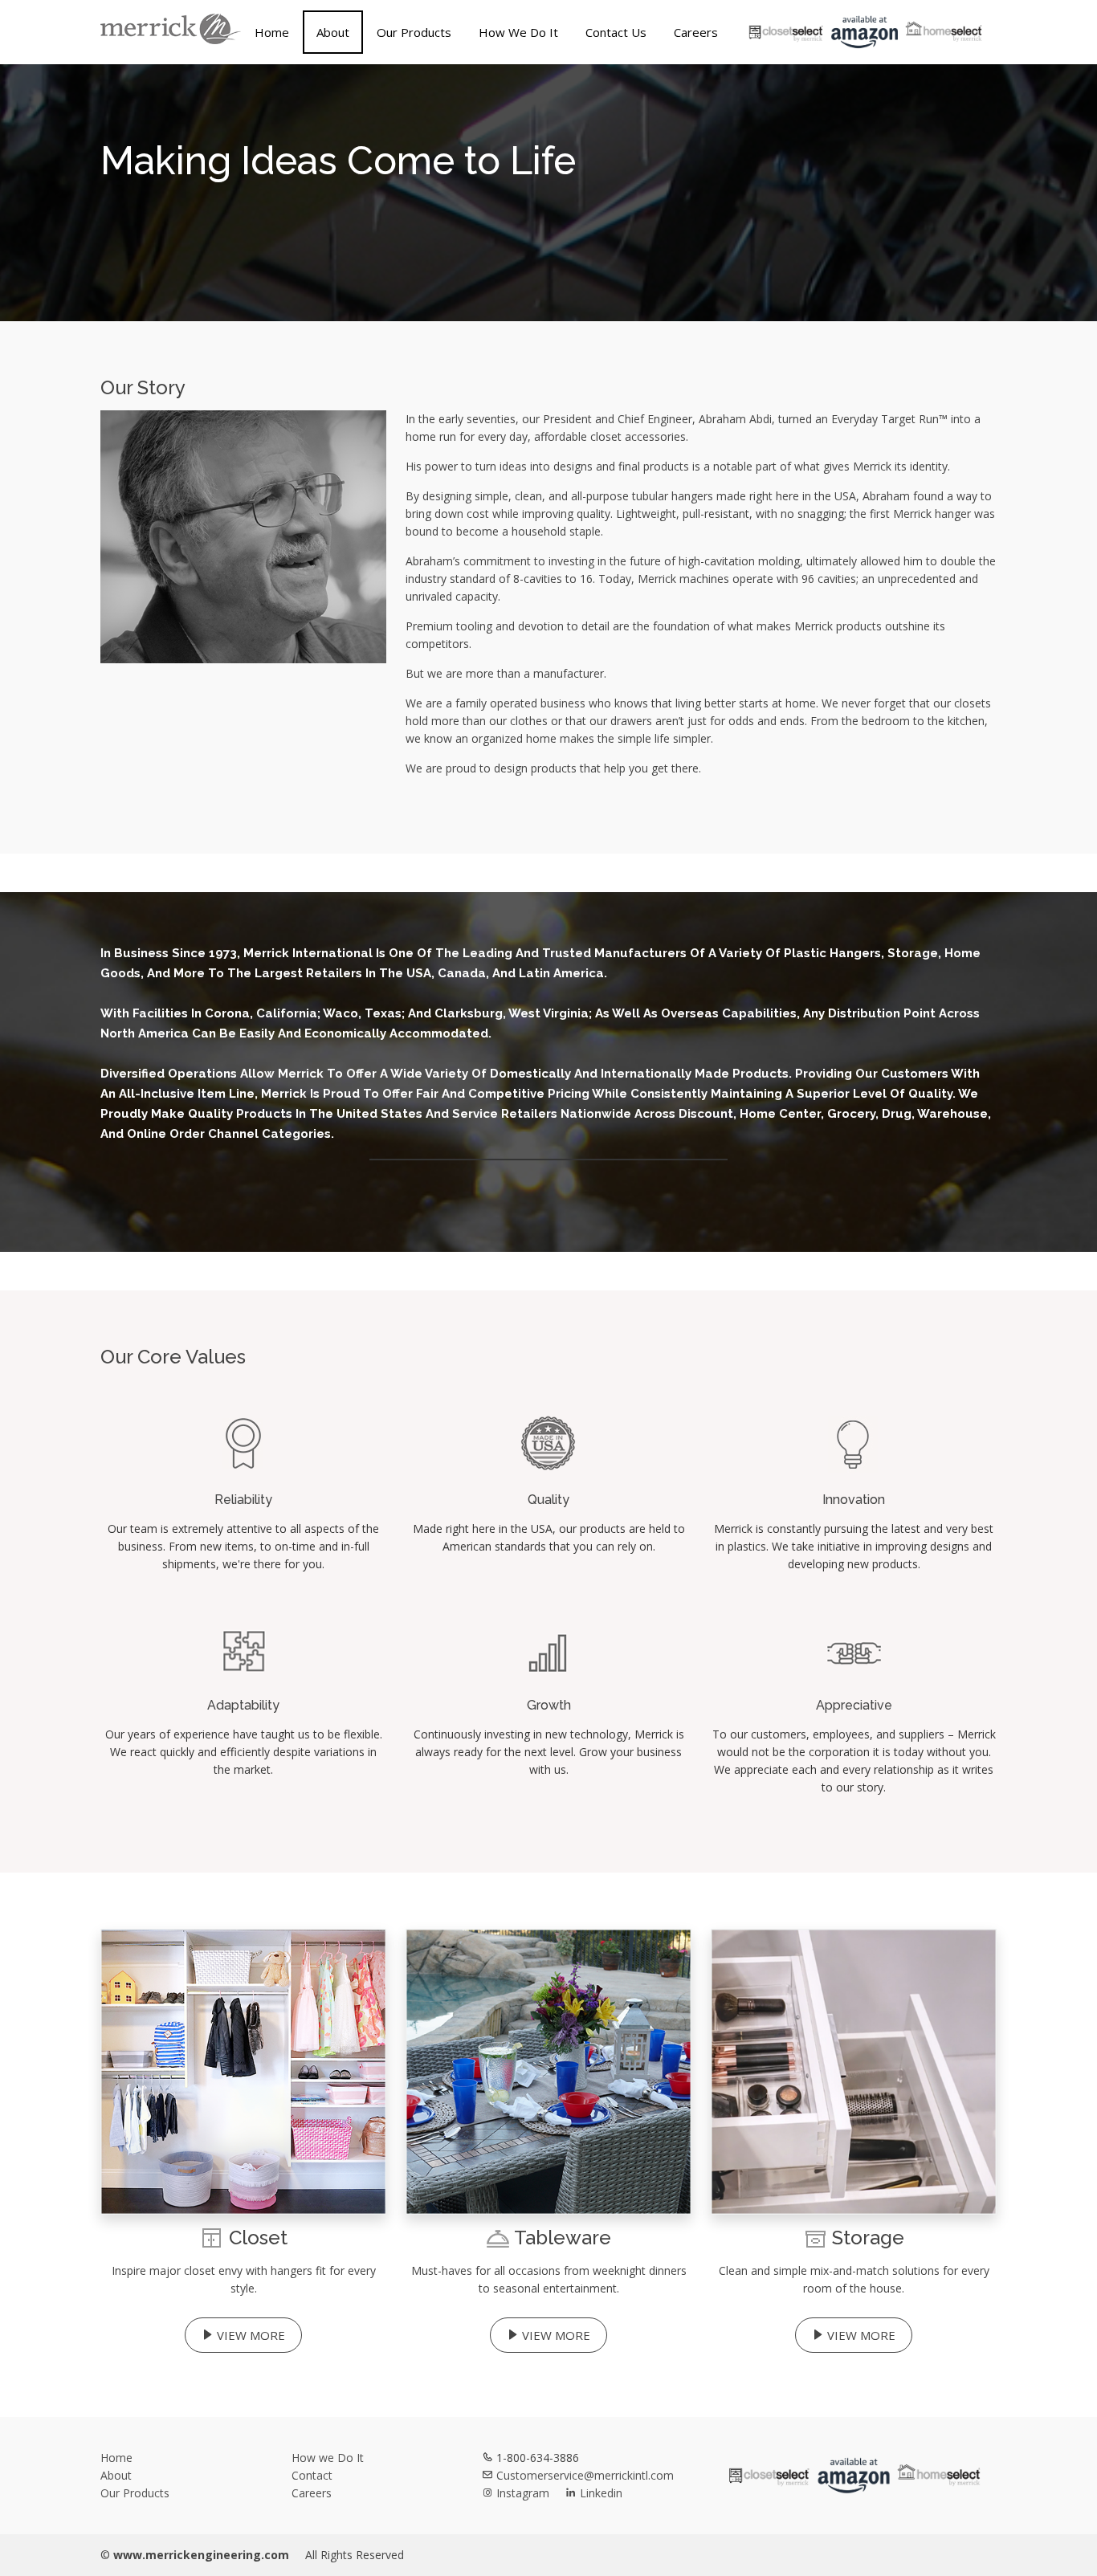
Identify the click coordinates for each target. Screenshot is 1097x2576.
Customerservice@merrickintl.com (583, 2475)
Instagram (523, 2493)
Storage (868, 2238)
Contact (312, 2475)
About (333, 32)
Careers (696, 32)
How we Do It (328, 2458)
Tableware (563, 2238)
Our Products (414, 32)
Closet (258, 2238)
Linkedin (599, 2493)
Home (272, 32)
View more (249, 2335)
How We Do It (518, 32)
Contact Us (616, 32)
